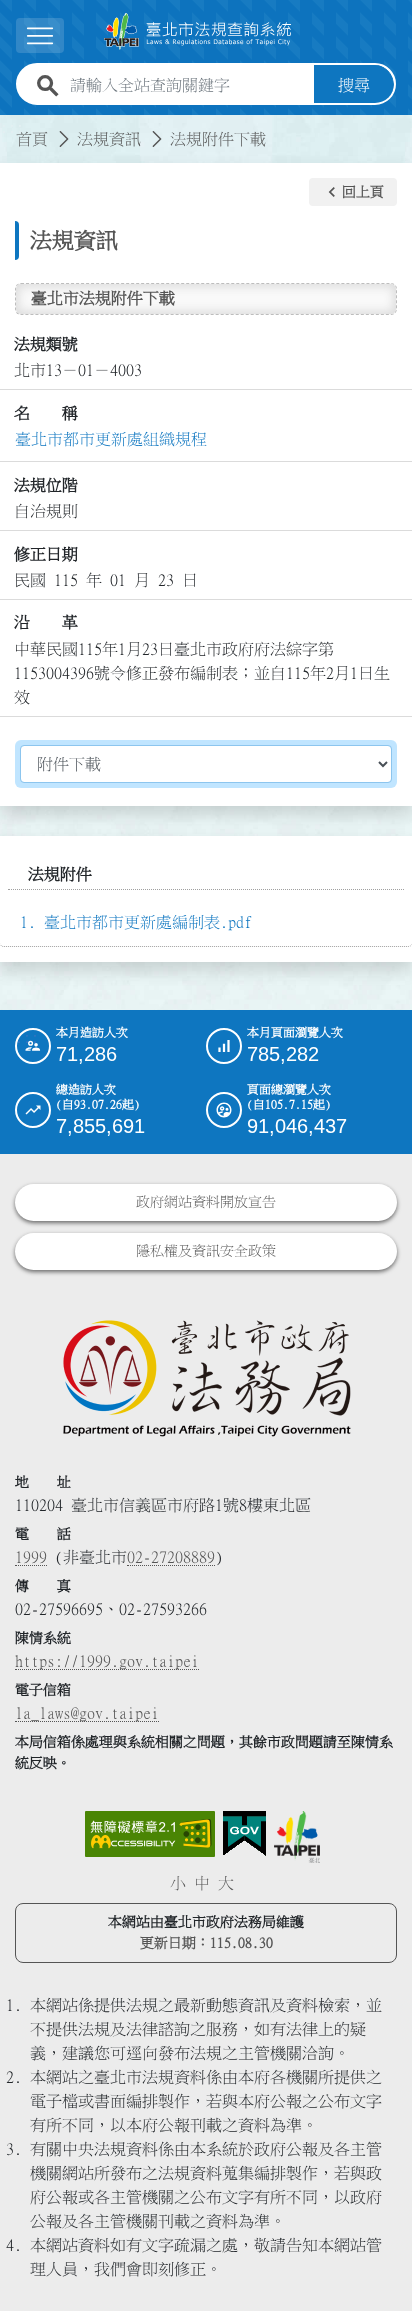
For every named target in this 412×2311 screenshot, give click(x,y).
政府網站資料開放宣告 (206, 1202)
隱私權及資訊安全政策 (206, 1251)
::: (12, 127)
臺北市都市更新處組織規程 (111, 439)
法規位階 (46, 485)
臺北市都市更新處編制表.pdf (148, 922)
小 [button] (178, 1883)
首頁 (32, 139)
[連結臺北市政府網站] (297, 1837)
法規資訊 (109, 139)
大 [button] (226, 1883)
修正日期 (46, 554)
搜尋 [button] (354, 85)
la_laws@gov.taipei (87, 1713)
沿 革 (46, 622)
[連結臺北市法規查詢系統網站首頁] (198, 31)
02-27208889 (171, 1557)
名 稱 (46, 413)
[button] (353, 192)
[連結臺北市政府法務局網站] (206, 1377)
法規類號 (46, 344)
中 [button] (202, 1883)
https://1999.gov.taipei (107, 1661)
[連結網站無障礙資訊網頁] (150, 1834)
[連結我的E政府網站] (244, 1834)
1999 (31, 1557)
